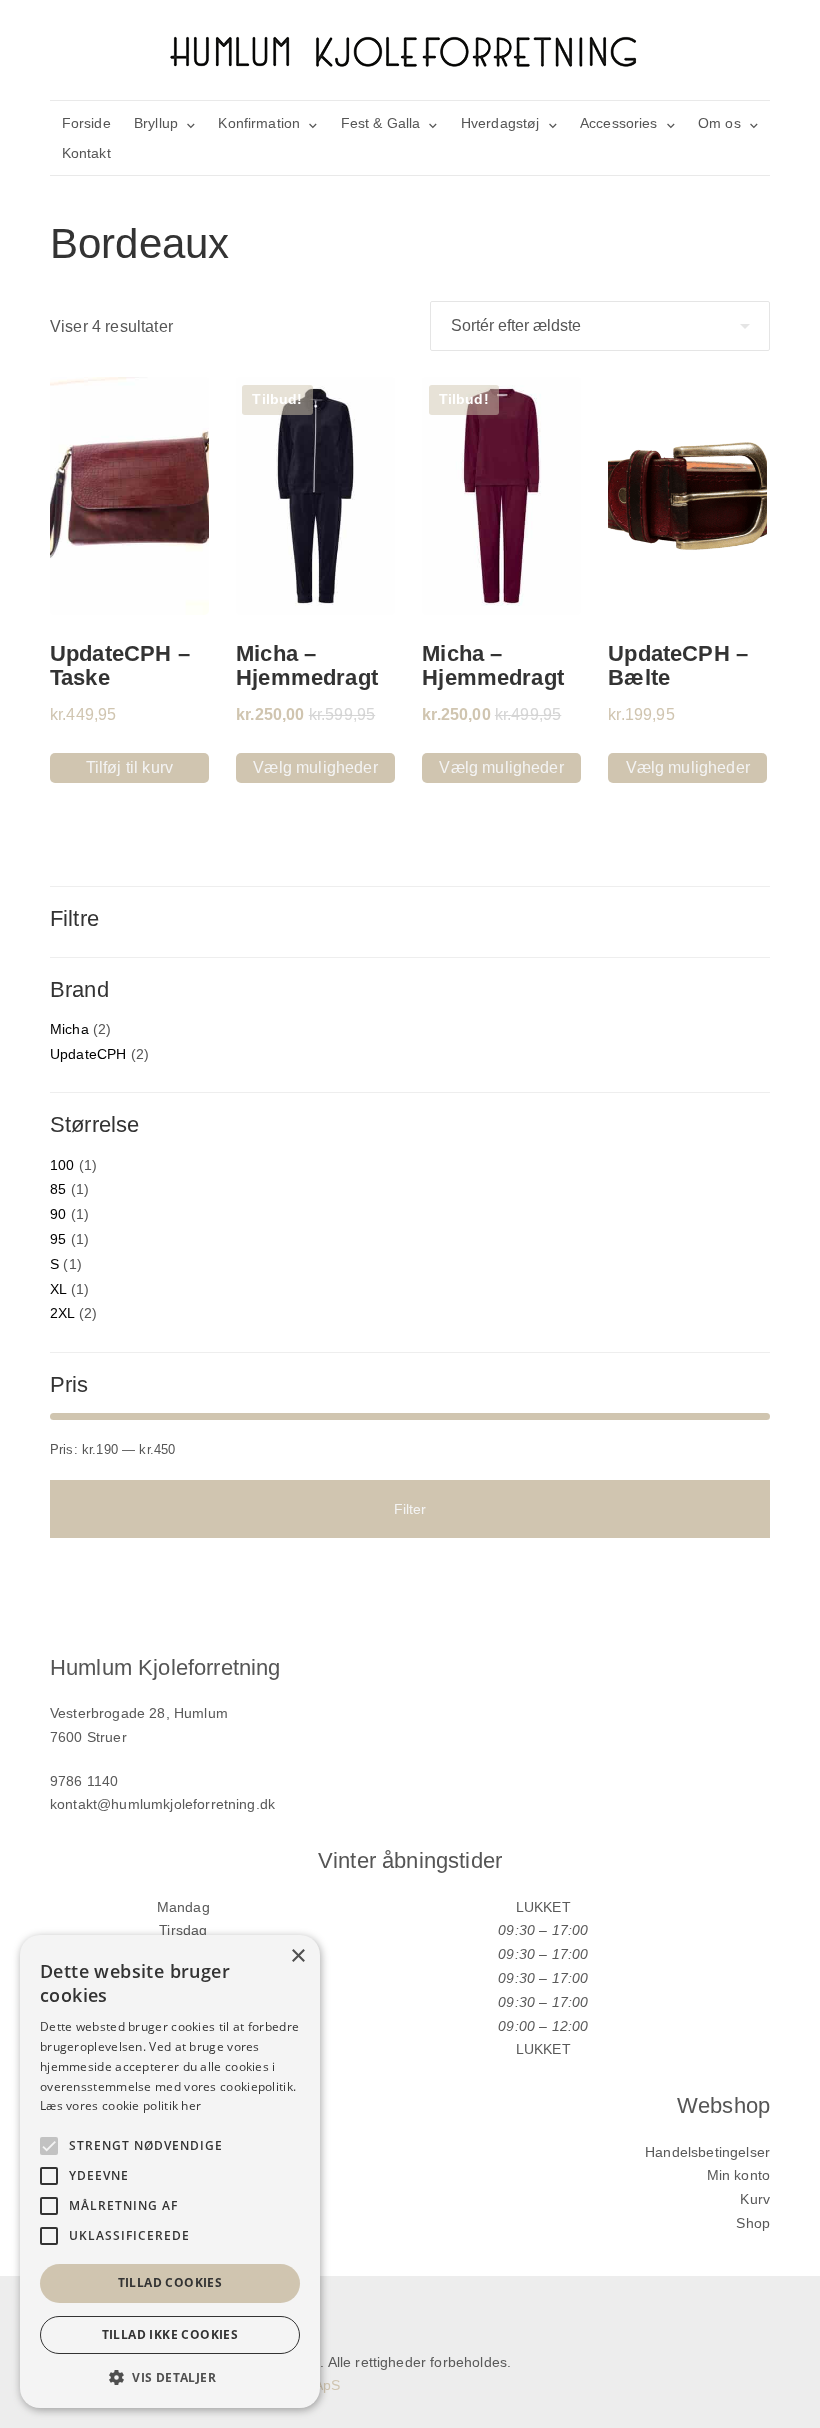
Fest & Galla (381, 123)
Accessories (619, 123)
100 (62, 1165)
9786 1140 (84, 1781)
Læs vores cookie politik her (120, 2105)
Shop (753, 2223)
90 (58, 1214)
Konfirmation (259, 123)
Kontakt (86, 153)
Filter (410, 1509)
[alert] (170, 2171)
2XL (62, 1313)
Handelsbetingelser (707, 2152)
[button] (170, 2377)
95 (58, 1239)
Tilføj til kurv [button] (129, 767)
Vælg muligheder (315, 767)
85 (58, 1189)
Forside (86, 123)
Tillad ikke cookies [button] (170, 2334)
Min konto (738, 2175)
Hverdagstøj (500, 123)
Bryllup (156, 123)
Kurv (755, 2199)
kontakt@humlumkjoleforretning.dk (162, 1804)
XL (58, 1289)
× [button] (297, 1956)
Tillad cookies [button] (170, 2282)
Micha (69, 1029)
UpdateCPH (88, 1054)
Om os (719, 123)
